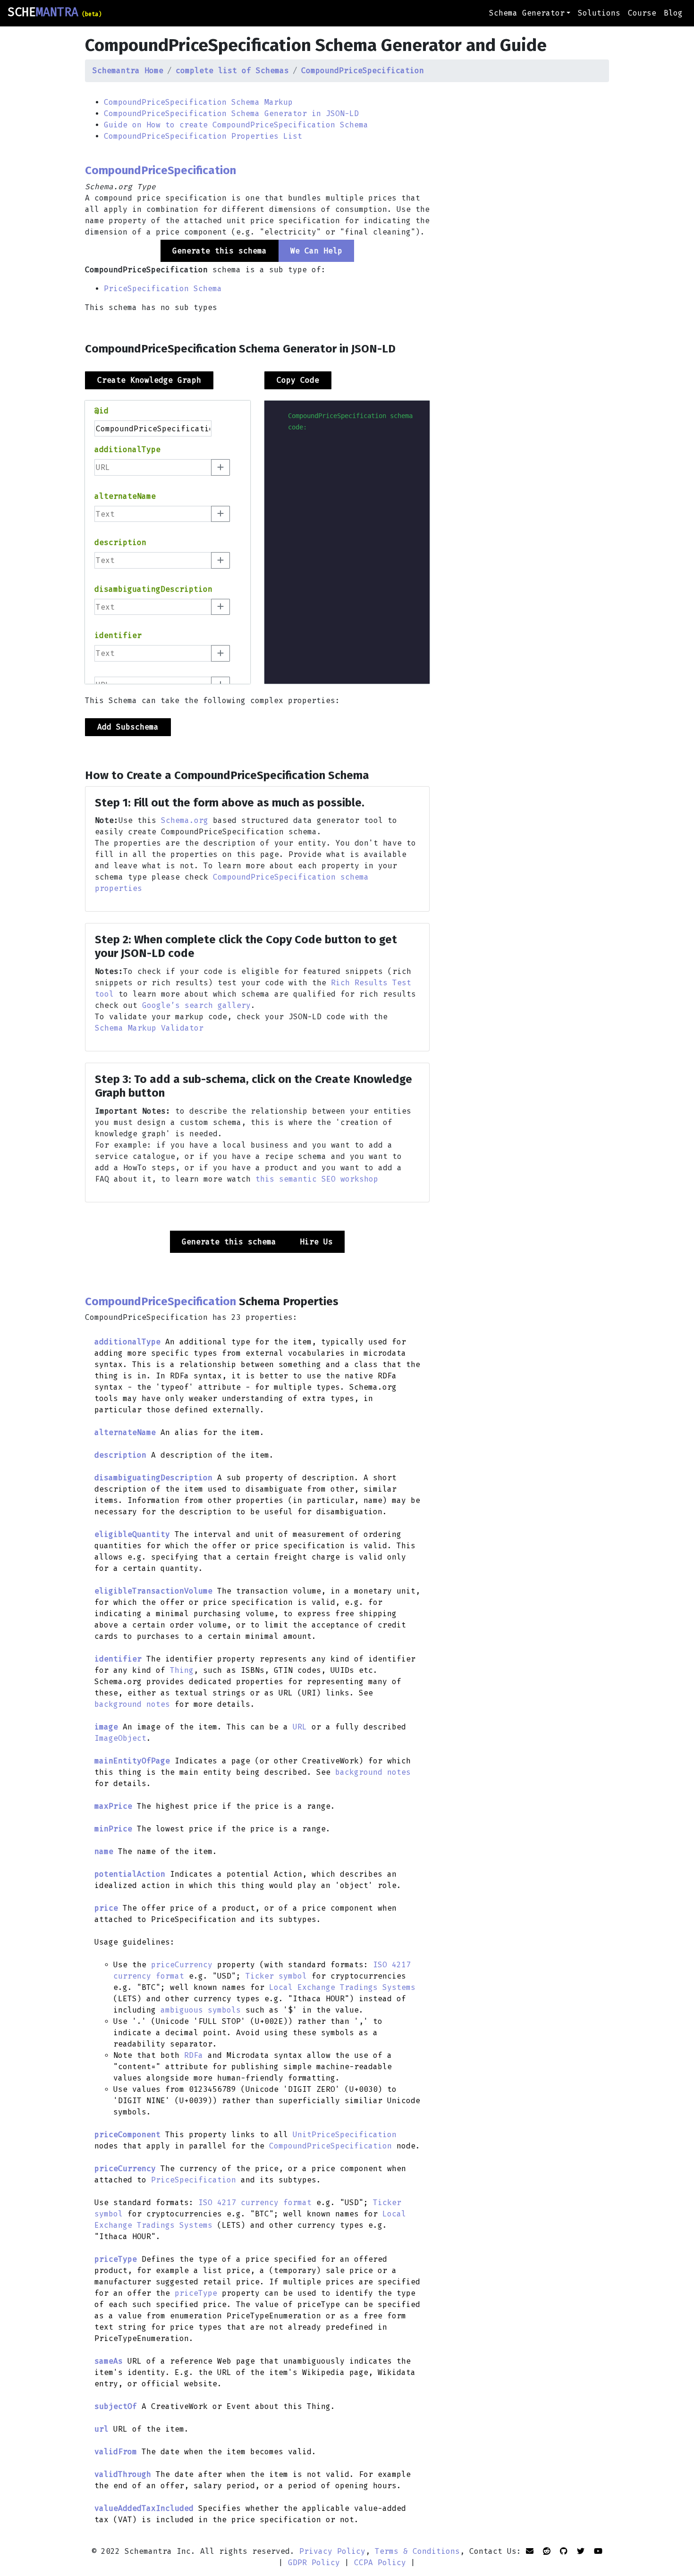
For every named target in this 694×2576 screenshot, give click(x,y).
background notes (132, 1704)
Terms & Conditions (417, 2551)
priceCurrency (182, 1965)
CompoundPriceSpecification (330, 2146)
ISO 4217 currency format (255, 2203)
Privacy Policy (332, 2551)
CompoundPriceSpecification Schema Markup (198, 102)
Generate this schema (229, 1242)
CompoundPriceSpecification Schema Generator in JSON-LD (231, 113)
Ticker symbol (276, 1976)
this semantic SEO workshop (317, 1179)
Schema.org (185, 820)
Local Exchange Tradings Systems (342, 1987)
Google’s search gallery (196, 1005)
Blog (673, 13)
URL (300, 1727)
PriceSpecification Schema (163, 289)
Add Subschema (128, 727)
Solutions (599, 13)
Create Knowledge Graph (149, 380)
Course (642, 13)
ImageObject (120, 1738)
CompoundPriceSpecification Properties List (203, 136)
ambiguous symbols (201, 2010)
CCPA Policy (380, 2563)
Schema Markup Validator (149, 1028)
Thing (182, 1670)
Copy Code (298, 380)
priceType (196, 2293)
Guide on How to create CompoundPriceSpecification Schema (236, 125)
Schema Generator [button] (527, 13)
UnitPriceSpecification (345, 2135)
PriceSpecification (194, 2180)
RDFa (194, 2055)
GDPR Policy (314, 2563)
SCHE (55, 12)
